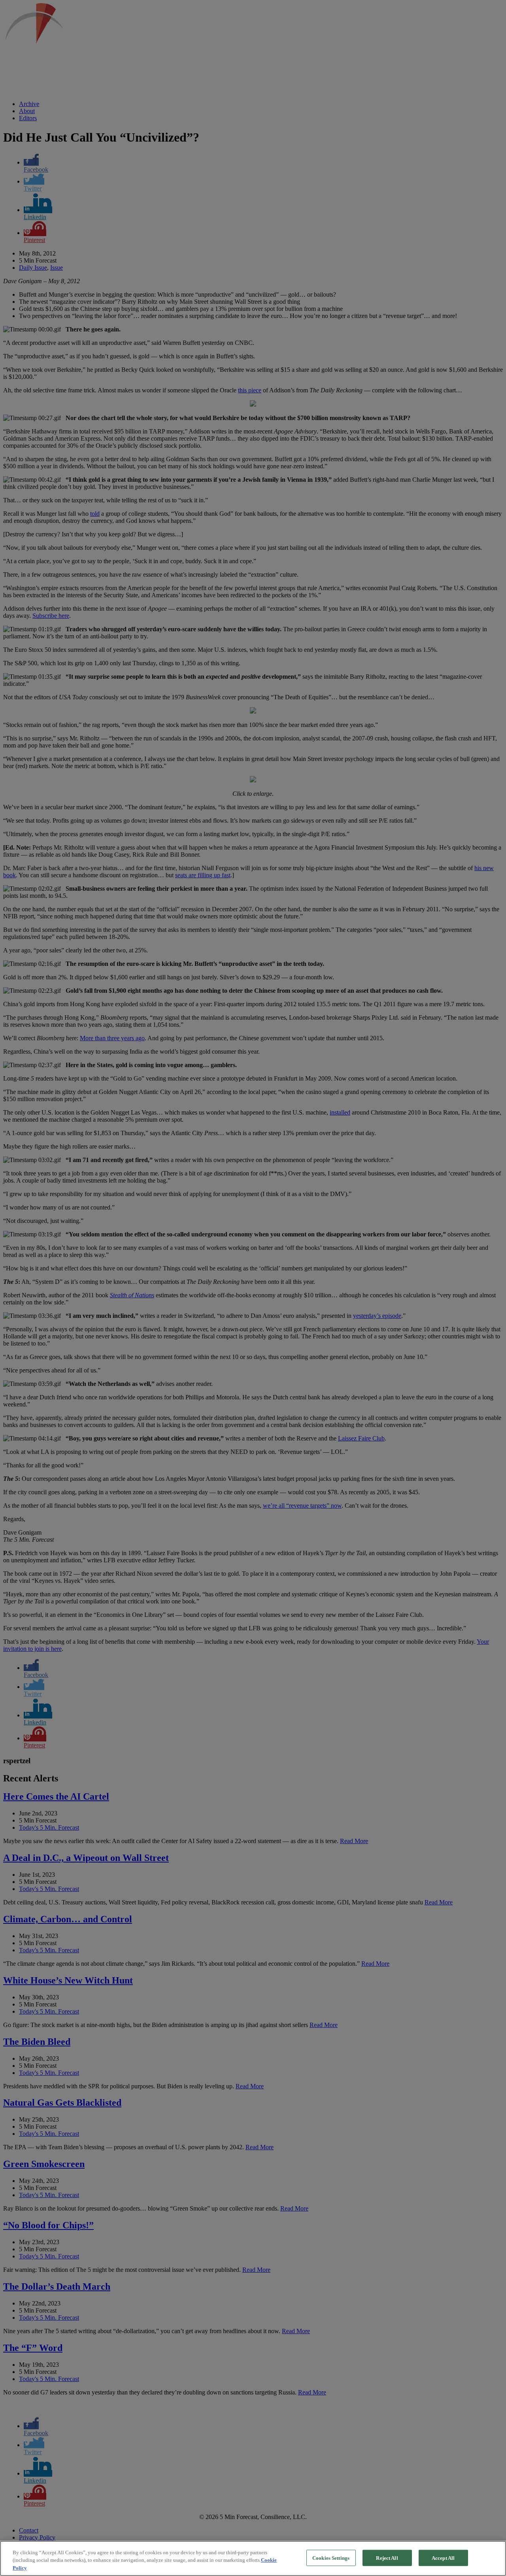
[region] (253, 2558)
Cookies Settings (331, 2558)
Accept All (443, 2558)
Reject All (387, 2558)
